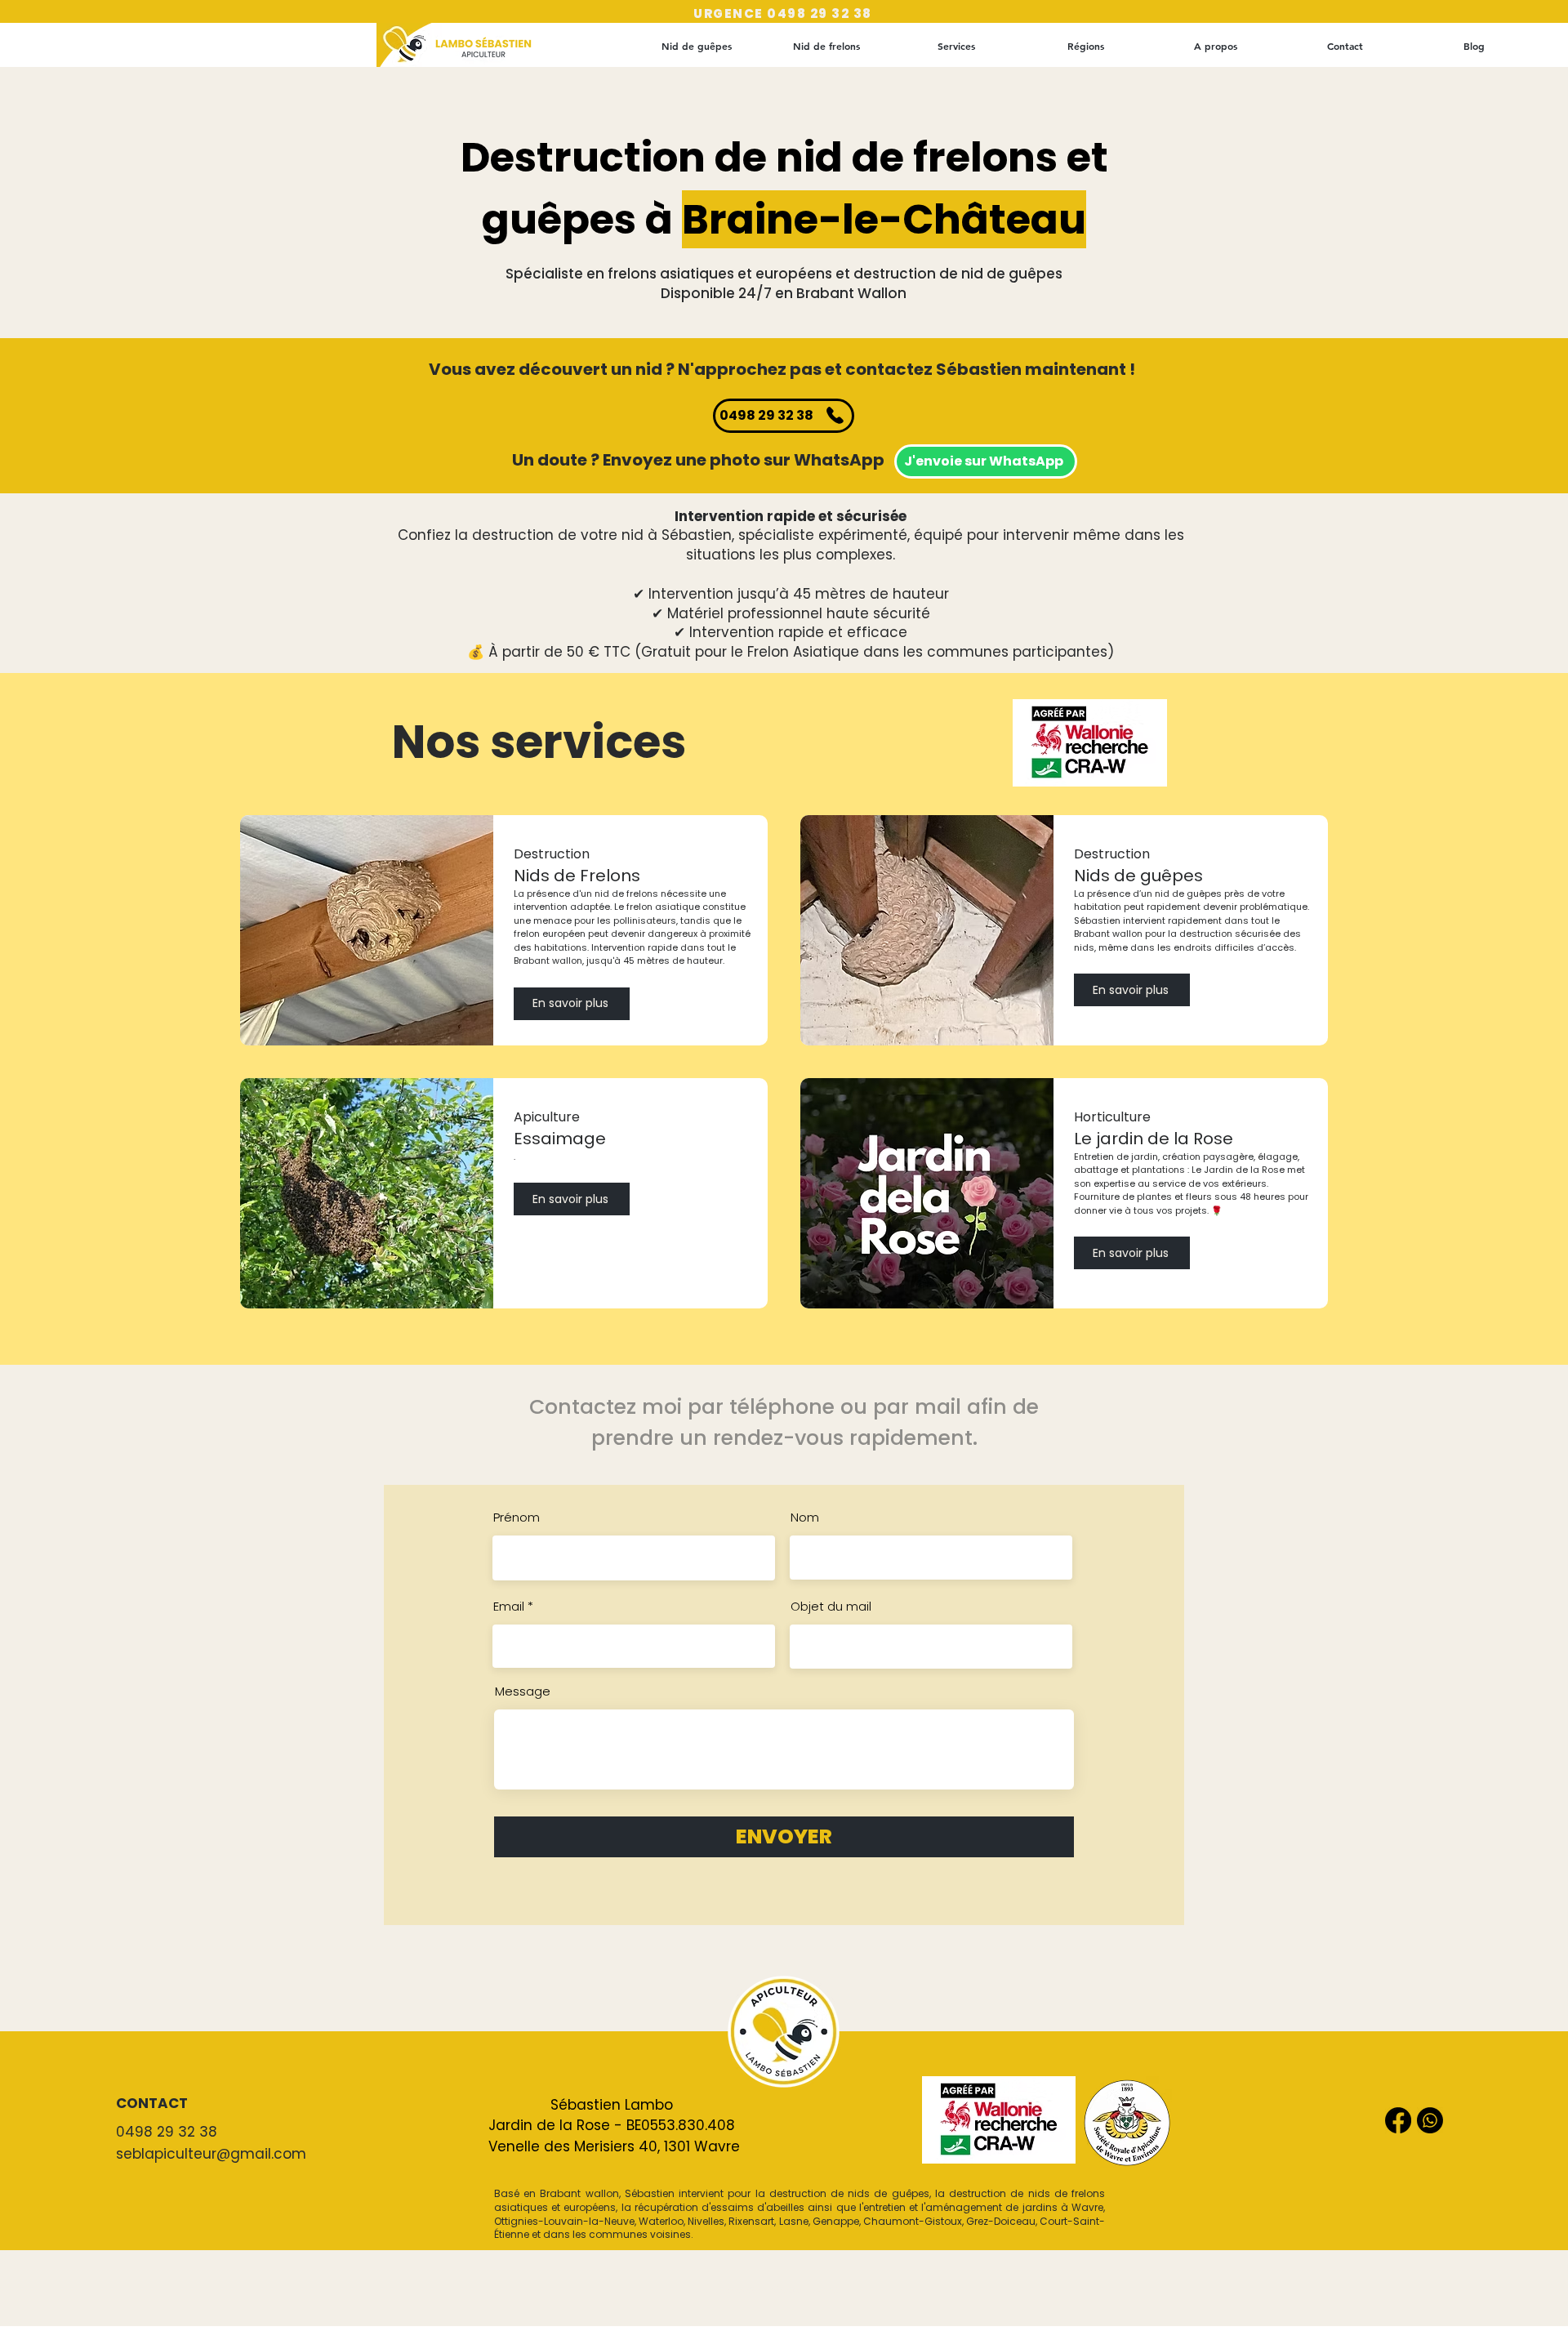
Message (523, 1691)
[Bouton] (481, 46)
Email (509, 1606)
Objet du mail (831, 1606)
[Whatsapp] (1430, 2120)
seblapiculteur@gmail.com (211, 2154)
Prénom (517, 1517)
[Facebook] (1398, 2120)
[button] (1086, 46)
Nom (805, 1517)
